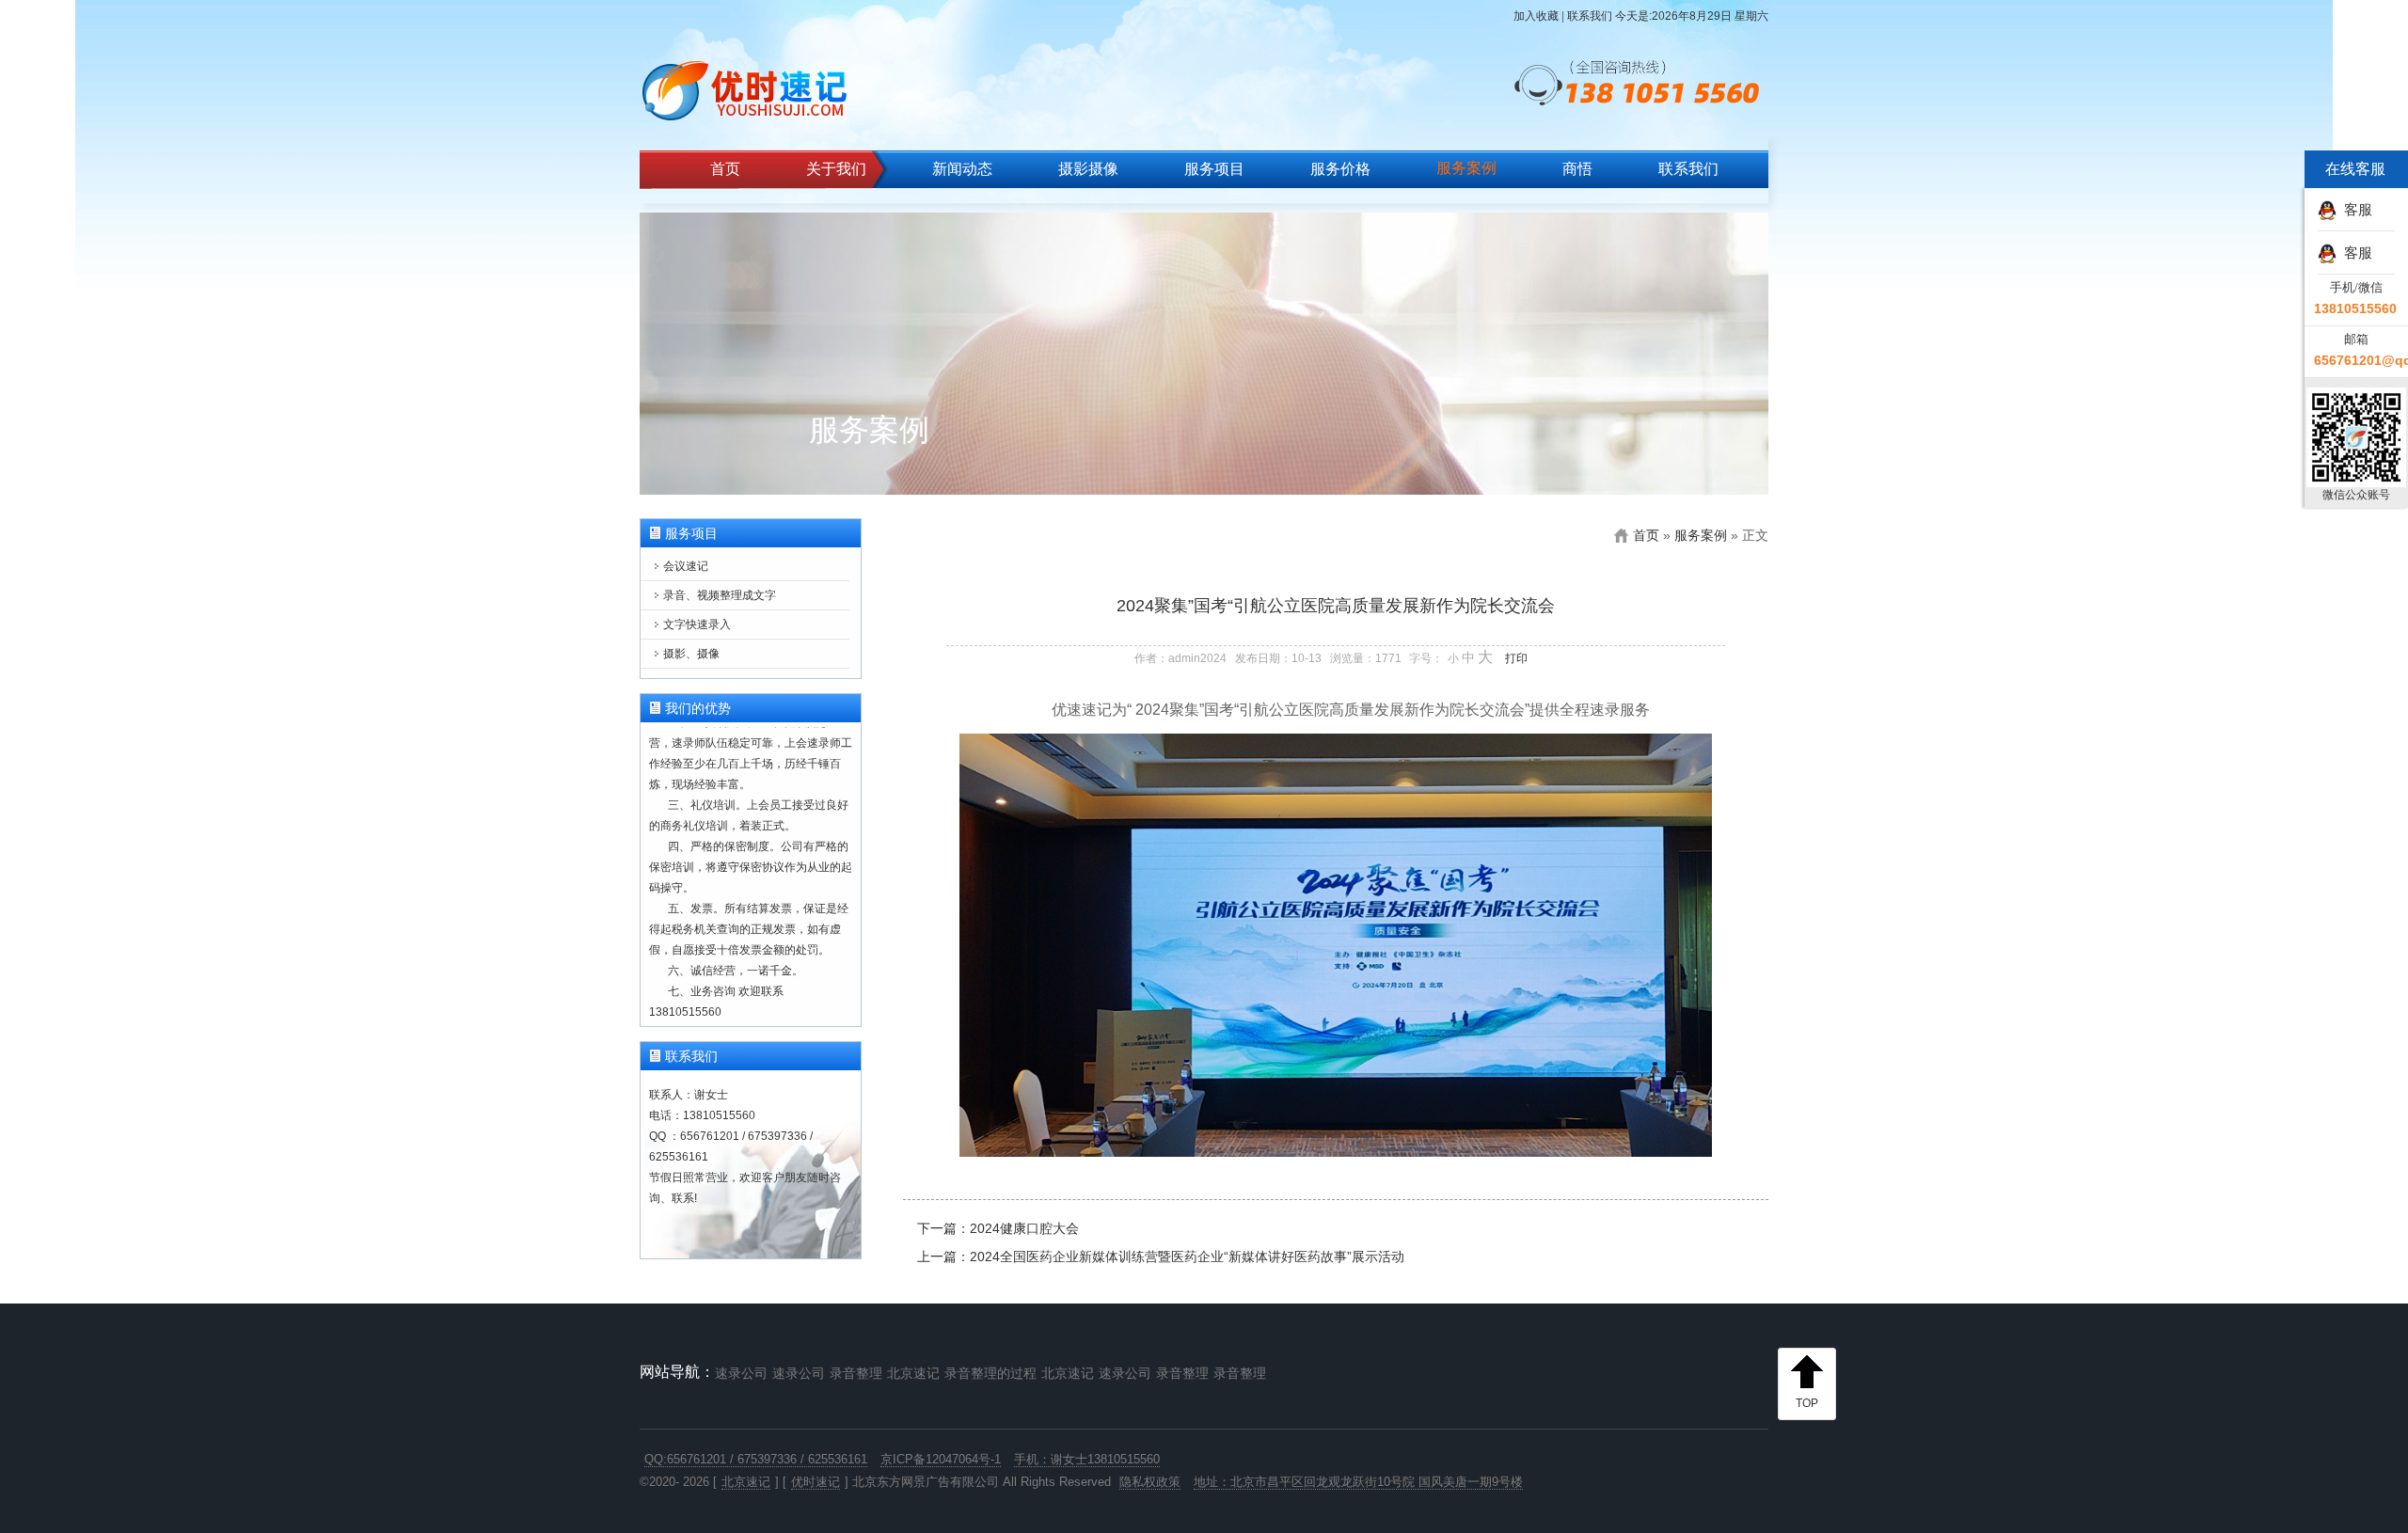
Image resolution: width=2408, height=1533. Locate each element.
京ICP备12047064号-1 (941, 1459)
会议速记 (686, 566)
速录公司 (741, 1373)
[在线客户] (2272, 207)
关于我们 (836, 169)
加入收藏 (1536, 16)
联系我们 (1590, 16)
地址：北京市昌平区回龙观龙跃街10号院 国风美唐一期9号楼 (1358, 1482)
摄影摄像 (1088, 169)
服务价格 (1340, 169)
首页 (725, 169)
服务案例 (1466, 168)
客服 (2354, 209)
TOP (1807, 1403)
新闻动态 (962, 169)
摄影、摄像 (691, 654)
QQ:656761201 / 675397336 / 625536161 (756, 1459)
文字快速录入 (697, 624)
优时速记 (816, 1482)
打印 (1516, 658)
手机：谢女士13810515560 (1087, 1459)
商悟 (1577, 169)
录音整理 (856, 1373)
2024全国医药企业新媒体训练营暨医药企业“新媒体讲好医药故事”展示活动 (1187, 1256)
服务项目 (1214, 169)
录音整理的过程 (990, 1373)
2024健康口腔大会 (1024, 1228)
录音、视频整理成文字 (720, 595)
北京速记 (913, 1373)
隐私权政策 (1150, 1482)
